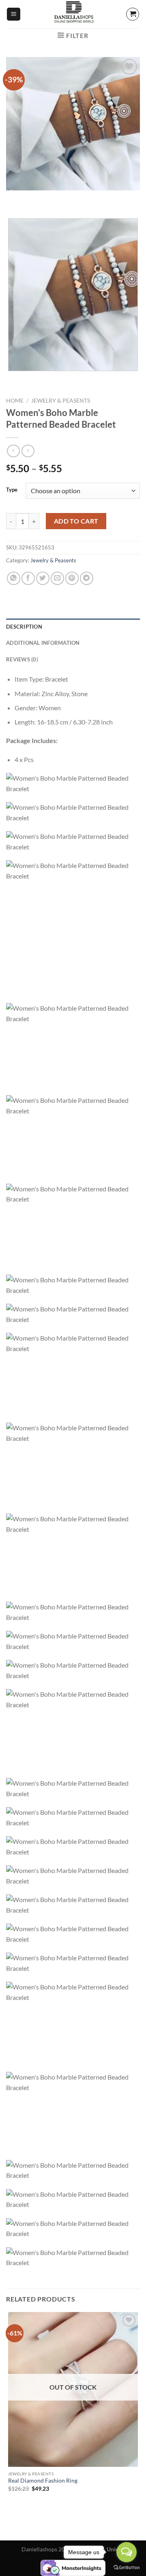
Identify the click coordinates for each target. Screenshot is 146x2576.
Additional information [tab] (43, 643)
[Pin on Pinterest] (72, 578)
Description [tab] (24, 627)
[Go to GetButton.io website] (127, 2568)
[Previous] (14, 198)
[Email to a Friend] (57, 578)
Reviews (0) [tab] (22, 659)
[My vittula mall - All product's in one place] (73, 14)
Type (12, 490)
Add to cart (76, 521)
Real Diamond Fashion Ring (43, 2481)
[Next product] (13, 451)
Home (15, 401)
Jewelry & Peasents (61, 401)
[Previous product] (28, 451)
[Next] (36, 198)
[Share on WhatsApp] (14, 578)
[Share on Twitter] (43, 578)
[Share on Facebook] (28, 578)
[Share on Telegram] (87, 578)
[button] (14, 14)
